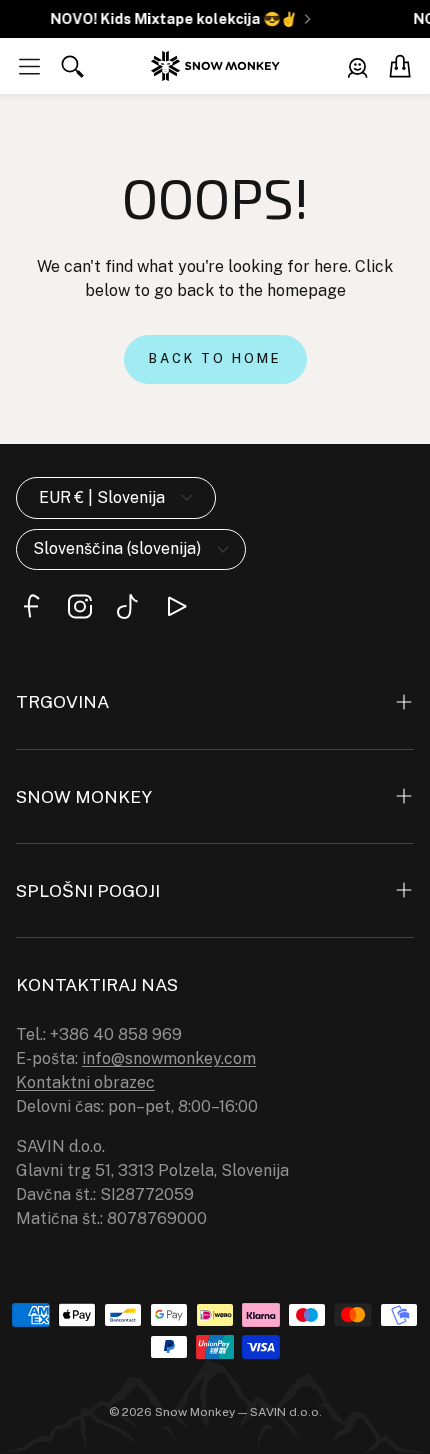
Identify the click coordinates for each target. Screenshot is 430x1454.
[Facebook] (32, 606)
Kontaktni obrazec (85, 1082)
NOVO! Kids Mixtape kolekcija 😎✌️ (170, 19)
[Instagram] (80, 606)
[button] (29, 66)
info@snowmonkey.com (169, 1058)
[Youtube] (176, 606)
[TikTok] (128, 606)
